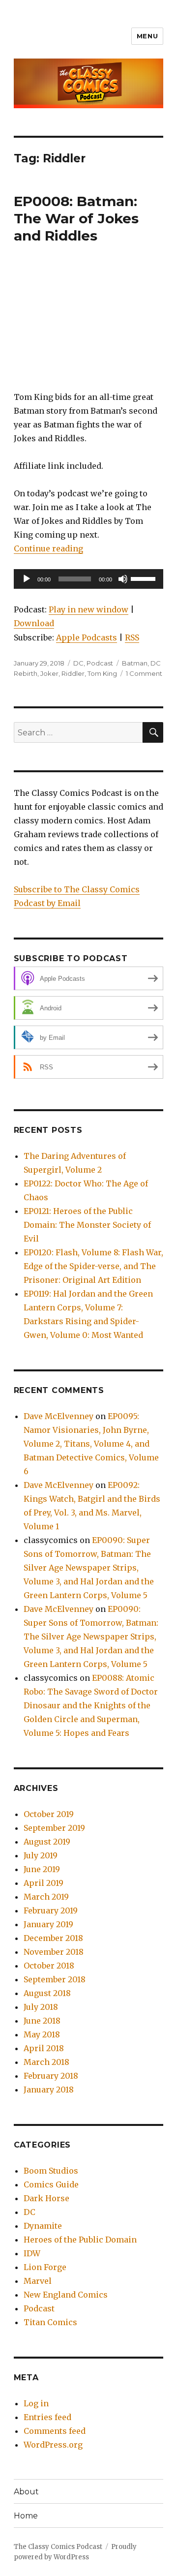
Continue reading (48, 548)
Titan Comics (50, 2322)
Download (34, 623)
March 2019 (46, 1897)
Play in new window (88, 609)
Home (26, 2516)
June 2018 (42, 2021)
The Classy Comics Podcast (58, 2547)
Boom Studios (51, 2171)
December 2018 (53, 1938)
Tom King (102, 673)
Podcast (100, 663)
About (26, 2492)
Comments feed (55, 2431)
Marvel (38, 2281)
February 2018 (51, 2076)
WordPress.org (53, 2445)
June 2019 (42, 1869)
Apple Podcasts (87, 637)
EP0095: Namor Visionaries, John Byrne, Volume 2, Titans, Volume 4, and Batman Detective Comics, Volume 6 (91, 1444)
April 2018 (44, 2048)
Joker (49, 673)
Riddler (73, 673)
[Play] (27, 579)
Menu (147, 36)
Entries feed (47, 2417)
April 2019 (44, 1883)
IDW (32, 2253)
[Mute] (123, 579)
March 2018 (46, 2062)
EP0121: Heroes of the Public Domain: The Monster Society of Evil (87, 1225)
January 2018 (49, 2090)
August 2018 (47, 1993)
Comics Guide (51, 2184)
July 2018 (41, 2007)
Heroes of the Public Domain (80, 2240)
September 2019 (54, 1828)
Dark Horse (46, 2198)
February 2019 (51, 1910)
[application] (89, 579)
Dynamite (43, 2226)
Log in (36, 2403)
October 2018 (49, 1966)
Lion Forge (45, 2267)
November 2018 (54, 1952)
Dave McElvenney (59, 1416)
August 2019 (47, 1842)
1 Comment (144, 673)
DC (78, 663)
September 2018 (55, 1979)
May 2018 (42, 2034)
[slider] (145, 578)
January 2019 (48, 1924)
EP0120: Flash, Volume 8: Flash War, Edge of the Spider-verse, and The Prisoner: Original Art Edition (93, 1266)
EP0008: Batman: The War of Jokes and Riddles (76, 218)
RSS (132, 637)
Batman (135, 663)
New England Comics (66, 2295)
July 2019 (41, 1855)
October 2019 (49, 1814)
